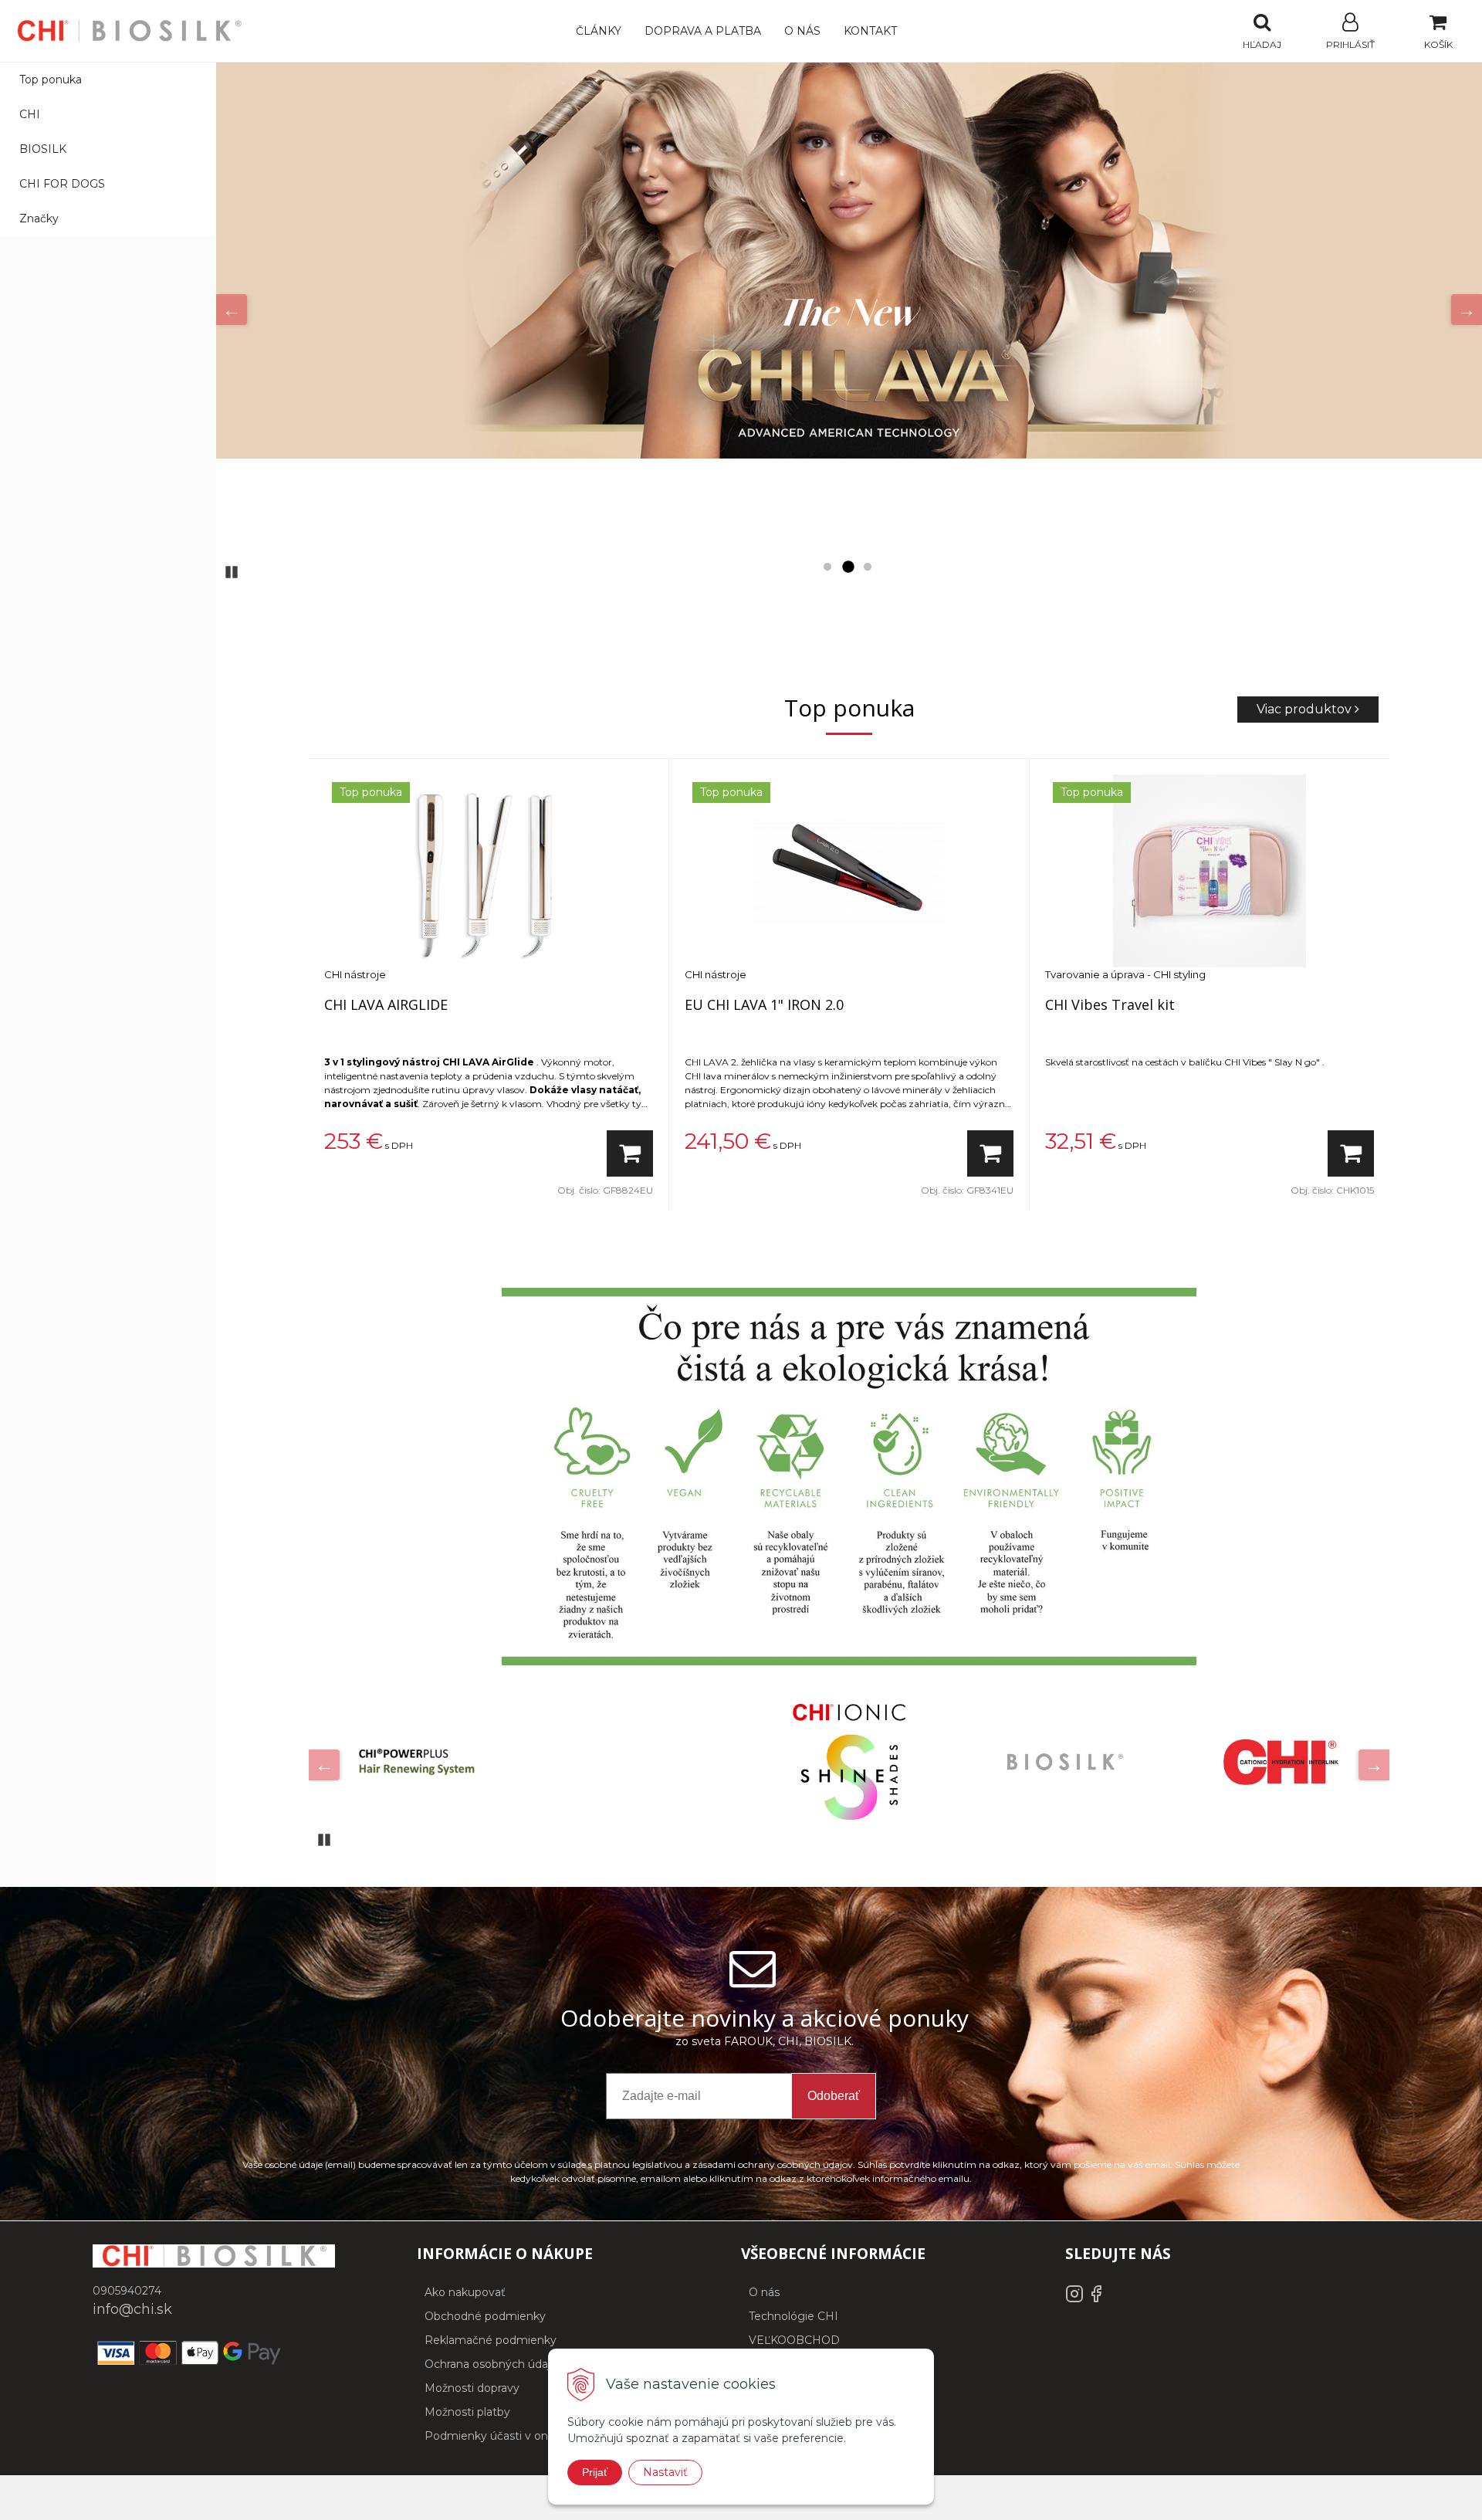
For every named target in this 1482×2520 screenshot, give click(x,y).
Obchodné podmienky (485, 2316)
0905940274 (127, 2291)
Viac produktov (1306, 709)
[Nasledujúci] (1467, 310)
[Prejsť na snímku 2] (848, 567)
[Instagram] (1076, 2299)
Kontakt (870, 31)
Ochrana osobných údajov (494, 2364)
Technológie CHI (793, 2316)
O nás (802, 31)
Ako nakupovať (465, 2292)
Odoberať (834, 2096)
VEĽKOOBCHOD (794, 2340)
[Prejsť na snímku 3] (868, 567)
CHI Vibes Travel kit (1110, 1004)
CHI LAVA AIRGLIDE (386, 1004)
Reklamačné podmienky (491, 2340)
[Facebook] (1096, 2299)
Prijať (595, 2472)
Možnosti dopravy (472, 2388)
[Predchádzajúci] (232, 310)
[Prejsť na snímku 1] (827, 567)
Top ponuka (51, 80)
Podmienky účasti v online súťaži (513, 2436)
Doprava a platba (703, 31)
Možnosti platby (467, 2412)
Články (599, 31)
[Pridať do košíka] (630, 1153)
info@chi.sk (132, 2309)
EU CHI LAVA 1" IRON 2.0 (764, 1004)
